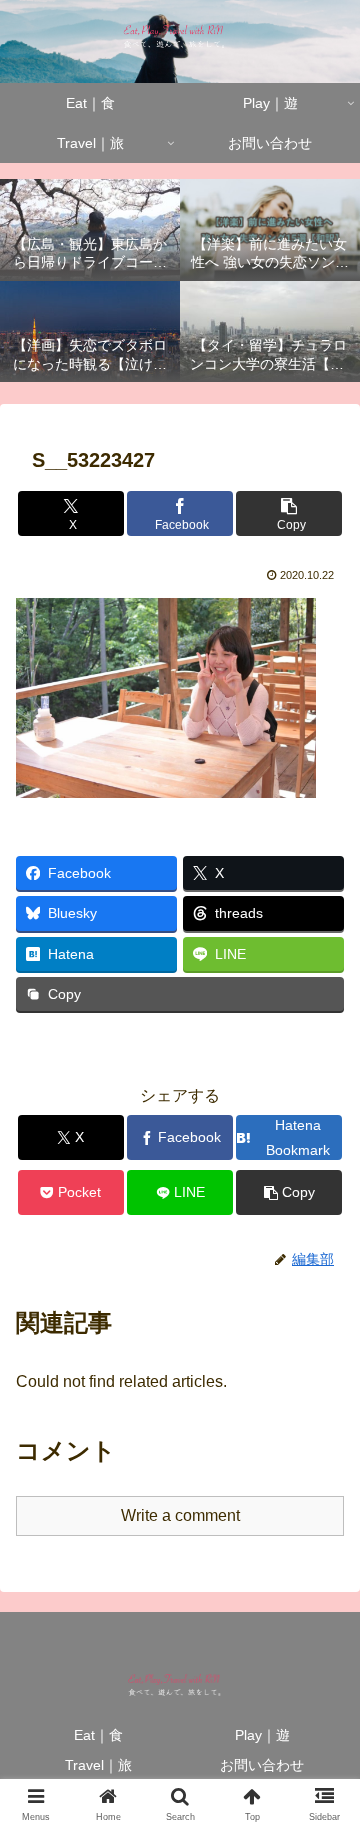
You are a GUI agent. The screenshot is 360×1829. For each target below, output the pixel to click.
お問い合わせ (262, 1765)
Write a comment (180, 1515)
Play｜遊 (262, 1735)
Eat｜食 (98, 1735)
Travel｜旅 (98, 1765)
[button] (289, 513)
